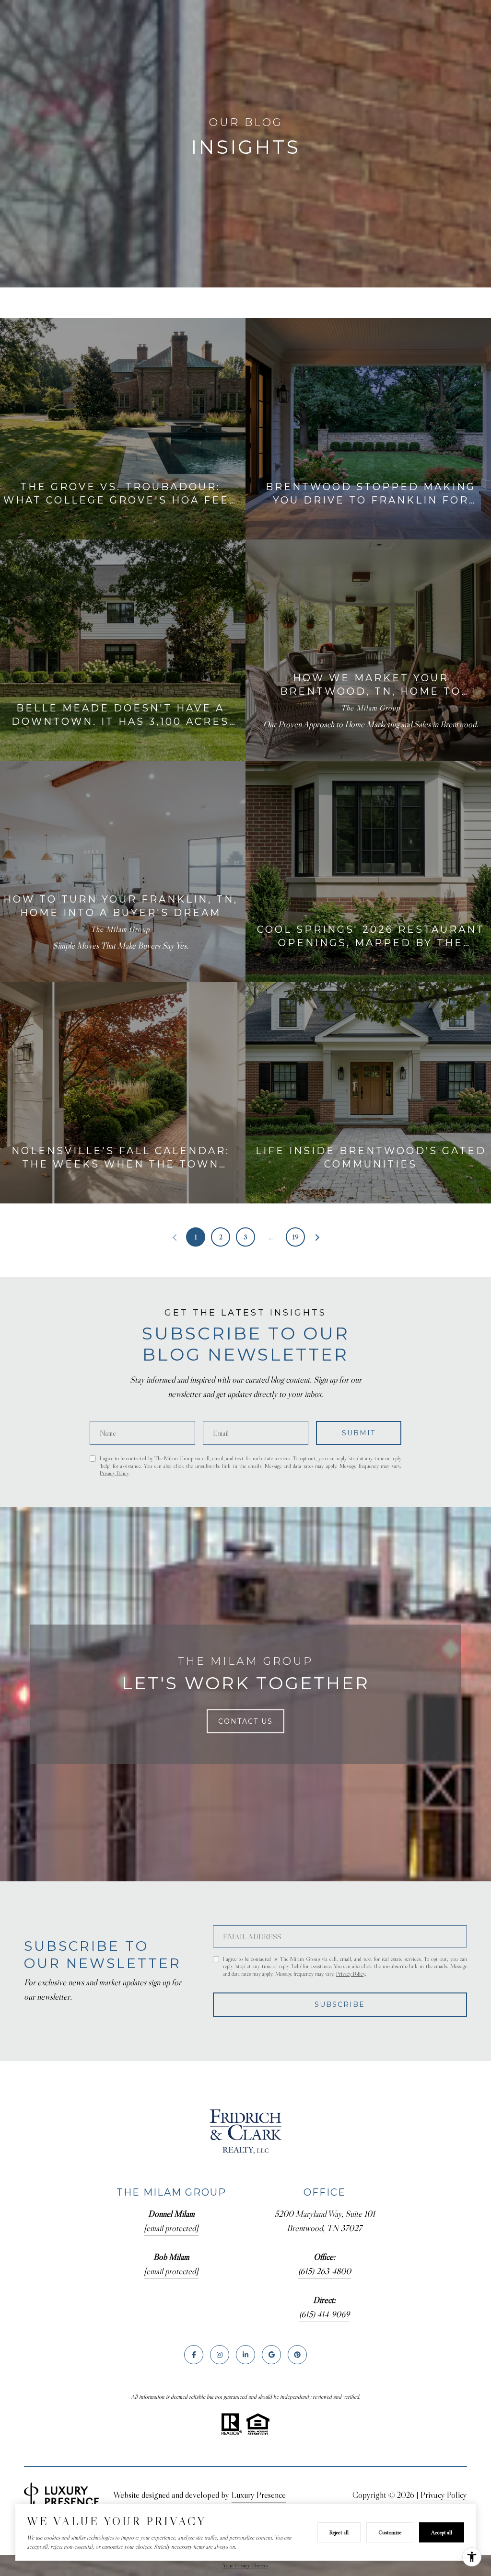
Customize (390, 2532)
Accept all (442, 2532)
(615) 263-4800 (325, 2271)
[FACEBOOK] (194, 2355)
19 (296, 1237)
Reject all (339, 2532)
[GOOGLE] (271, 2355)
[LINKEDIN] (245, 2355)
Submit (359, 1433)
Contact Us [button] (245, 1721)
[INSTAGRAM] (220, 2355)
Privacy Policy (114, 1473)
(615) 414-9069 (324, 2314)
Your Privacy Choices (245, 2565)
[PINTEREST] (297, 2355)
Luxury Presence (259, 2495)
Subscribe (340, 2004)
